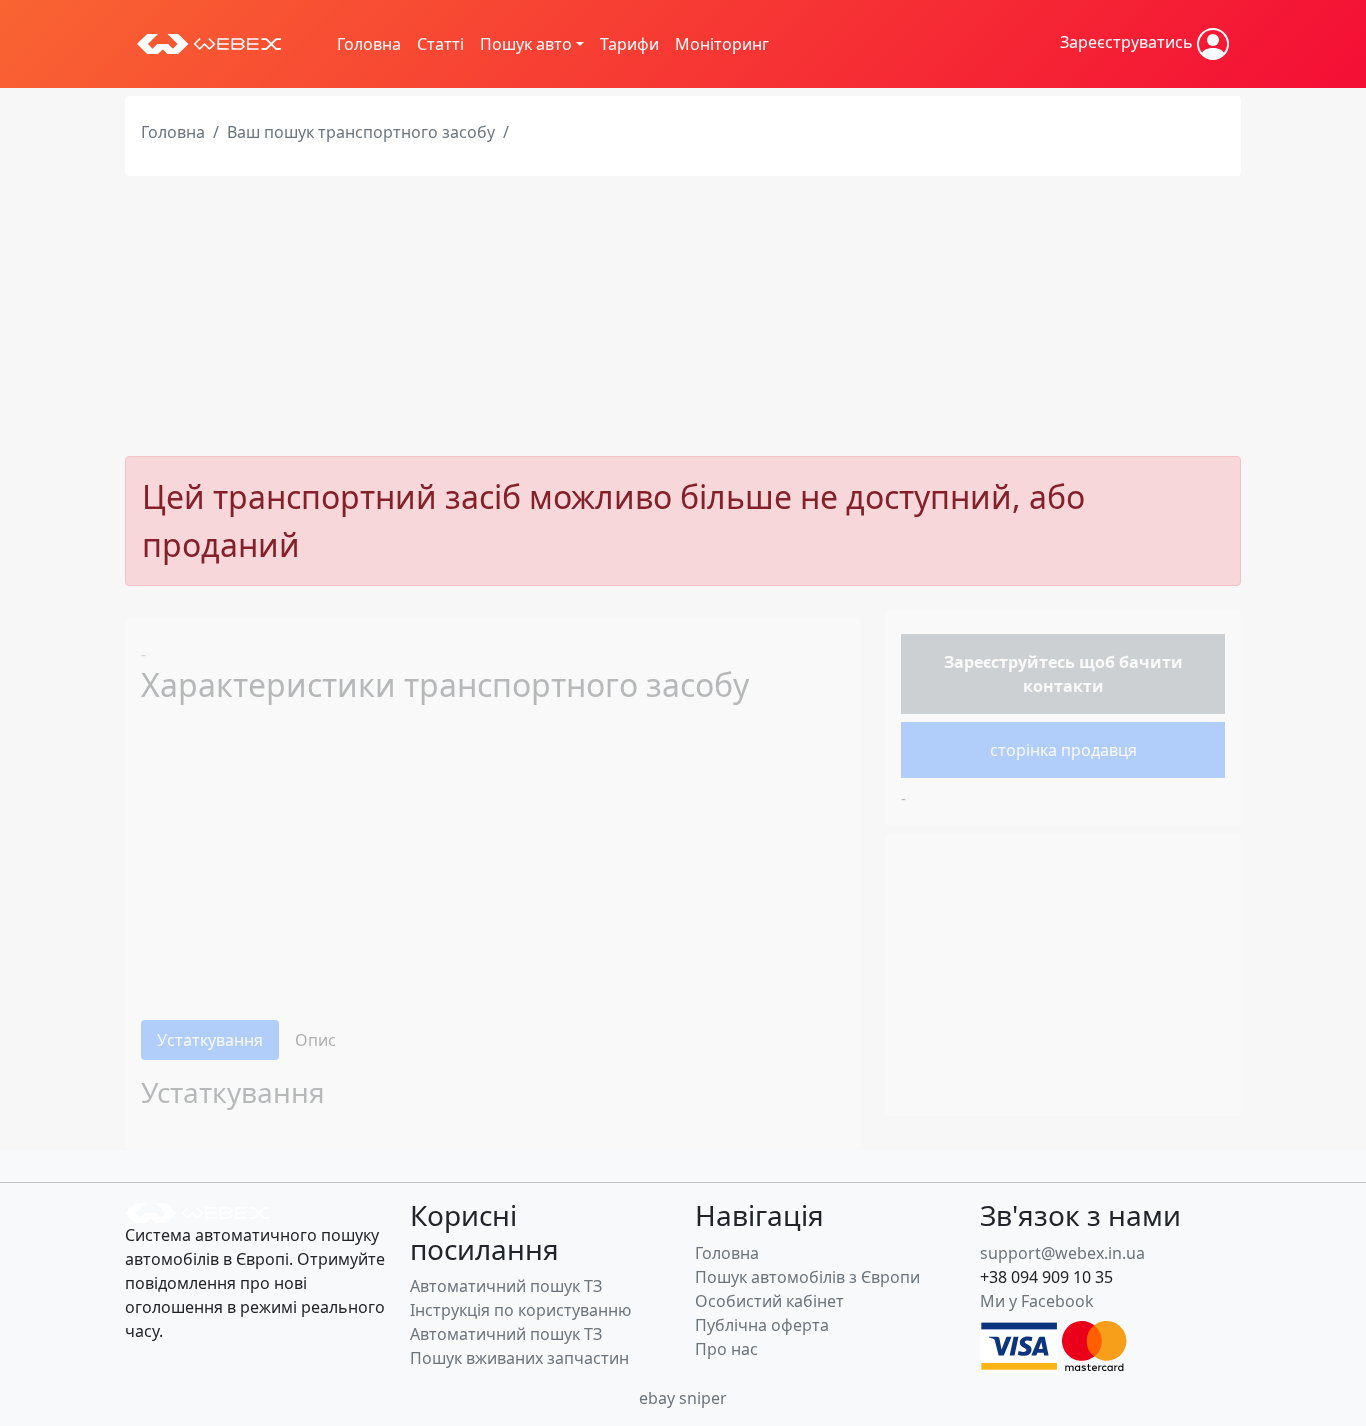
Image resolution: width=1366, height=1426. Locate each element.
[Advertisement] (683, 316)
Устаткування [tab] (210, 1040)
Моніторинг (722, 44)
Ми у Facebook (1037, 1301)
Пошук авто (526, 44)
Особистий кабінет (769, 1301)
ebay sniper (683, 1398)
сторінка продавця (1063, 750)
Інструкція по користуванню (520, 1310)
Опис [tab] (315, 1040)
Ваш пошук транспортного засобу (361, 132)
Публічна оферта (762, 1325)
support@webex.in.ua (1062, 1253)
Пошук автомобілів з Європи (807, 1277)
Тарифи (629, 44)
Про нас (726, 1349)
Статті (440, 44)
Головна (369, 44)
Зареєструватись (1128, 42)
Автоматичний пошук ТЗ (506, 1286)
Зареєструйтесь (1009, 662)
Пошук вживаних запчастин (519, 1358)
